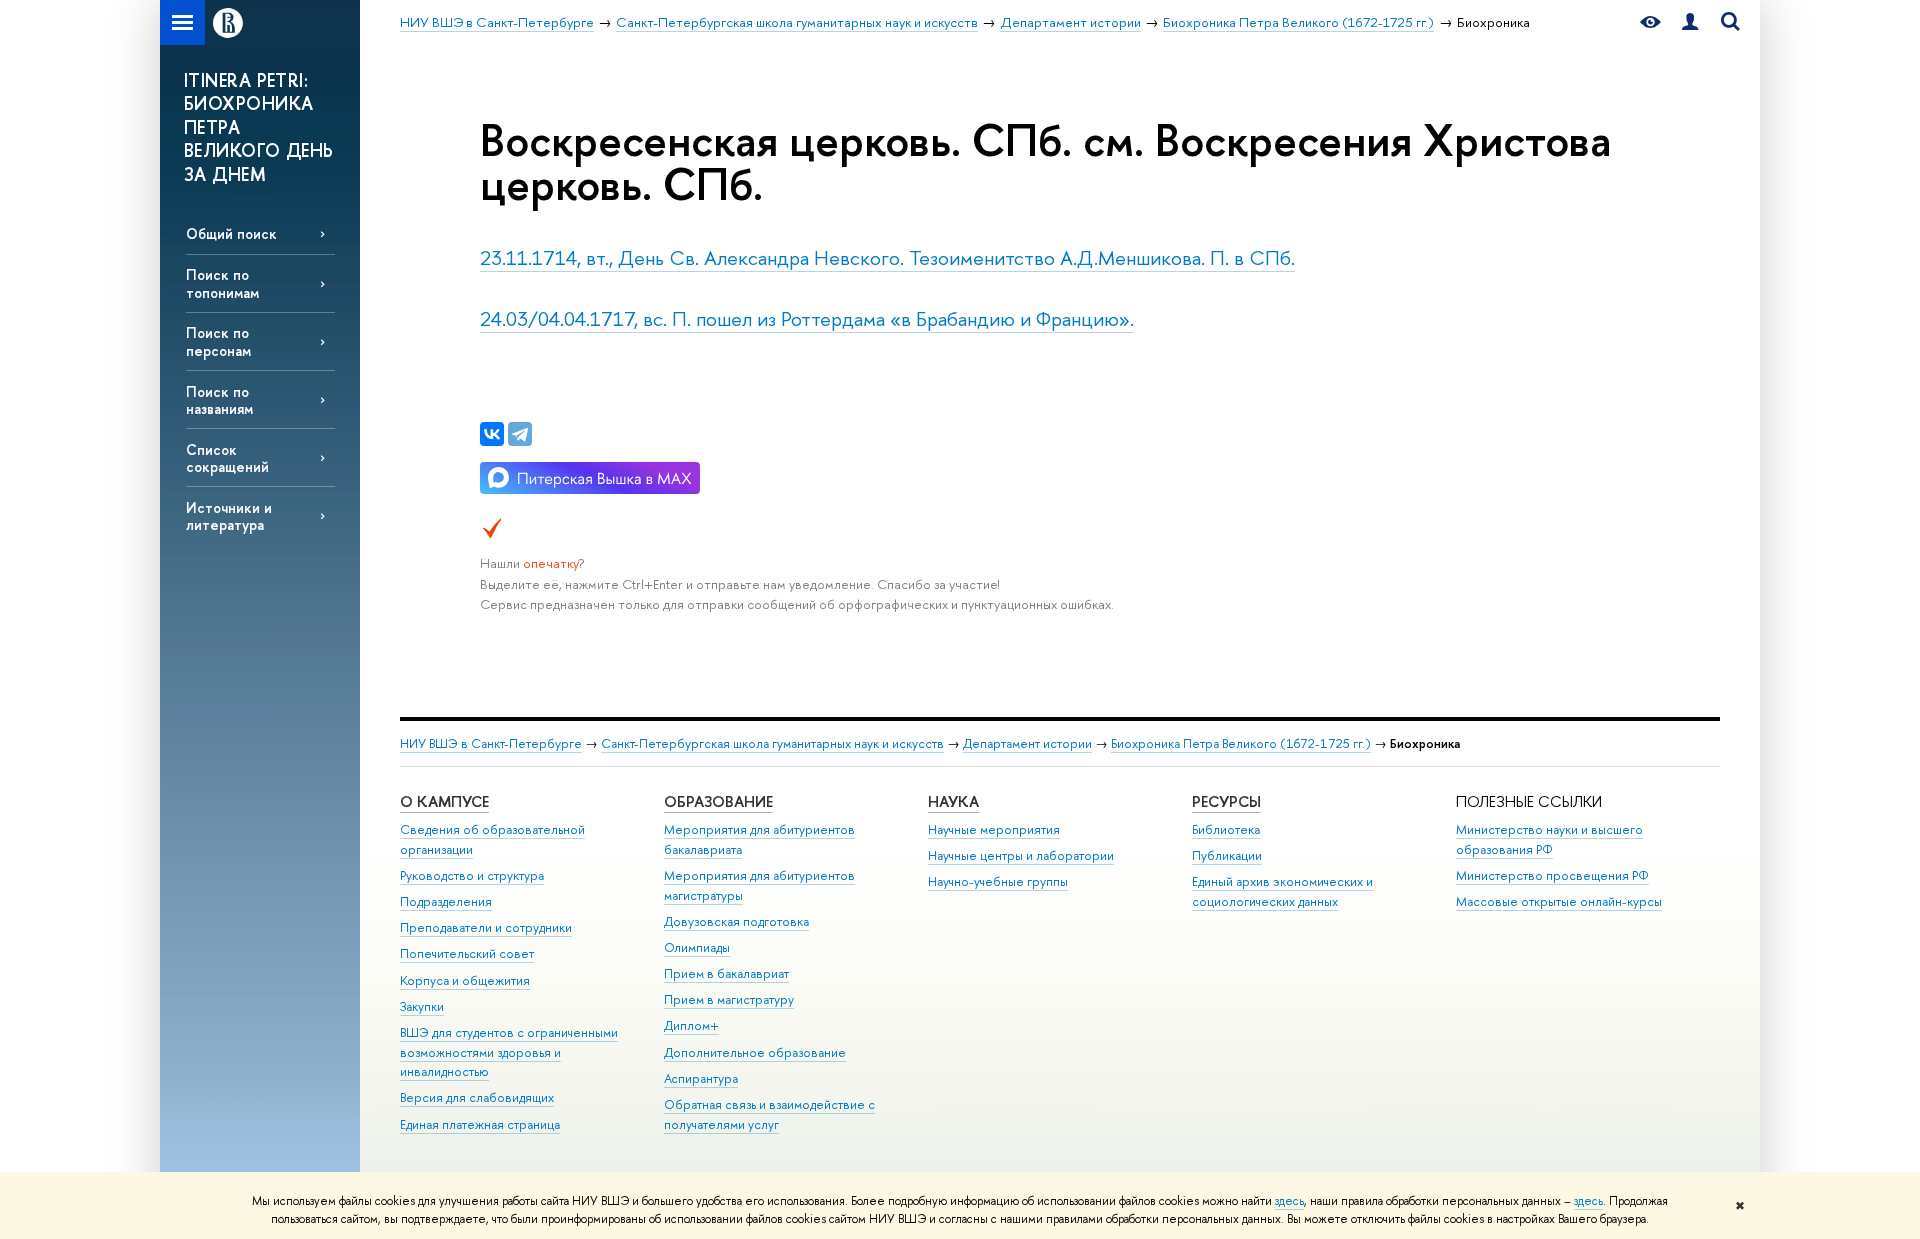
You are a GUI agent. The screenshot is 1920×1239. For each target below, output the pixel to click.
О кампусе (444, 801)
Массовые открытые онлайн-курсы (1559, 901)
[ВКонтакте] (492, 434)
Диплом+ (691, 1025)
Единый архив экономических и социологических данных (1282, 891)
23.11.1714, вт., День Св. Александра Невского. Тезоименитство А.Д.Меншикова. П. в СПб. (887, 257)
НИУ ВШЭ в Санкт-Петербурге (491, 743)
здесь (1289, 1201)
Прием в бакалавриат (726, 973)
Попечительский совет (467, 953)
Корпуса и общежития (465, 980)
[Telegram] (520, 434)
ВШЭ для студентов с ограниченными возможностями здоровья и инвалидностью (509, 1052)
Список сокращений (227, 458)
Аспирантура (701, 1078)
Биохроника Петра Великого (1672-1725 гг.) (1241, 743)
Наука (953, 801)
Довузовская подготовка (736, 921)
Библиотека (1226, 829)
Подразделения (446, 901)
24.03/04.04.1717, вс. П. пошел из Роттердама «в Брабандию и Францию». (807, 318)
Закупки (422, 1006)
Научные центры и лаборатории (1021, 855)
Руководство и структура (472, 875)
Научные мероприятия (994, 829)
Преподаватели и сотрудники (486, 927)
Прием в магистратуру (729, 999)
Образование (718, 801)
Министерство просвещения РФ (1552, 875)
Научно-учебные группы (998, 881)
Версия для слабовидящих (477, 1097)
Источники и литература (229, 516)
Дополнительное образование (755, 1052)
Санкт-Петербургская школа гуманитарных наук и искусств (772, 743)
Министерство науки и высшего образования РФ (1549, 839)
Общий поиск (231, 233)
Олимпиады (697, 947)
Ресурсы (1226, 801)
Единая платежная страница (480, 1124)
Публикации (1227, 855)
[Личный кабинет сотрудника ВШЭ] (1690, 22)
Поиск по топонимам (222, 283)
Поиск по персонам (218, 341)
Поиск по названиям (219, 400)
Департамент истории (1027, 743)
